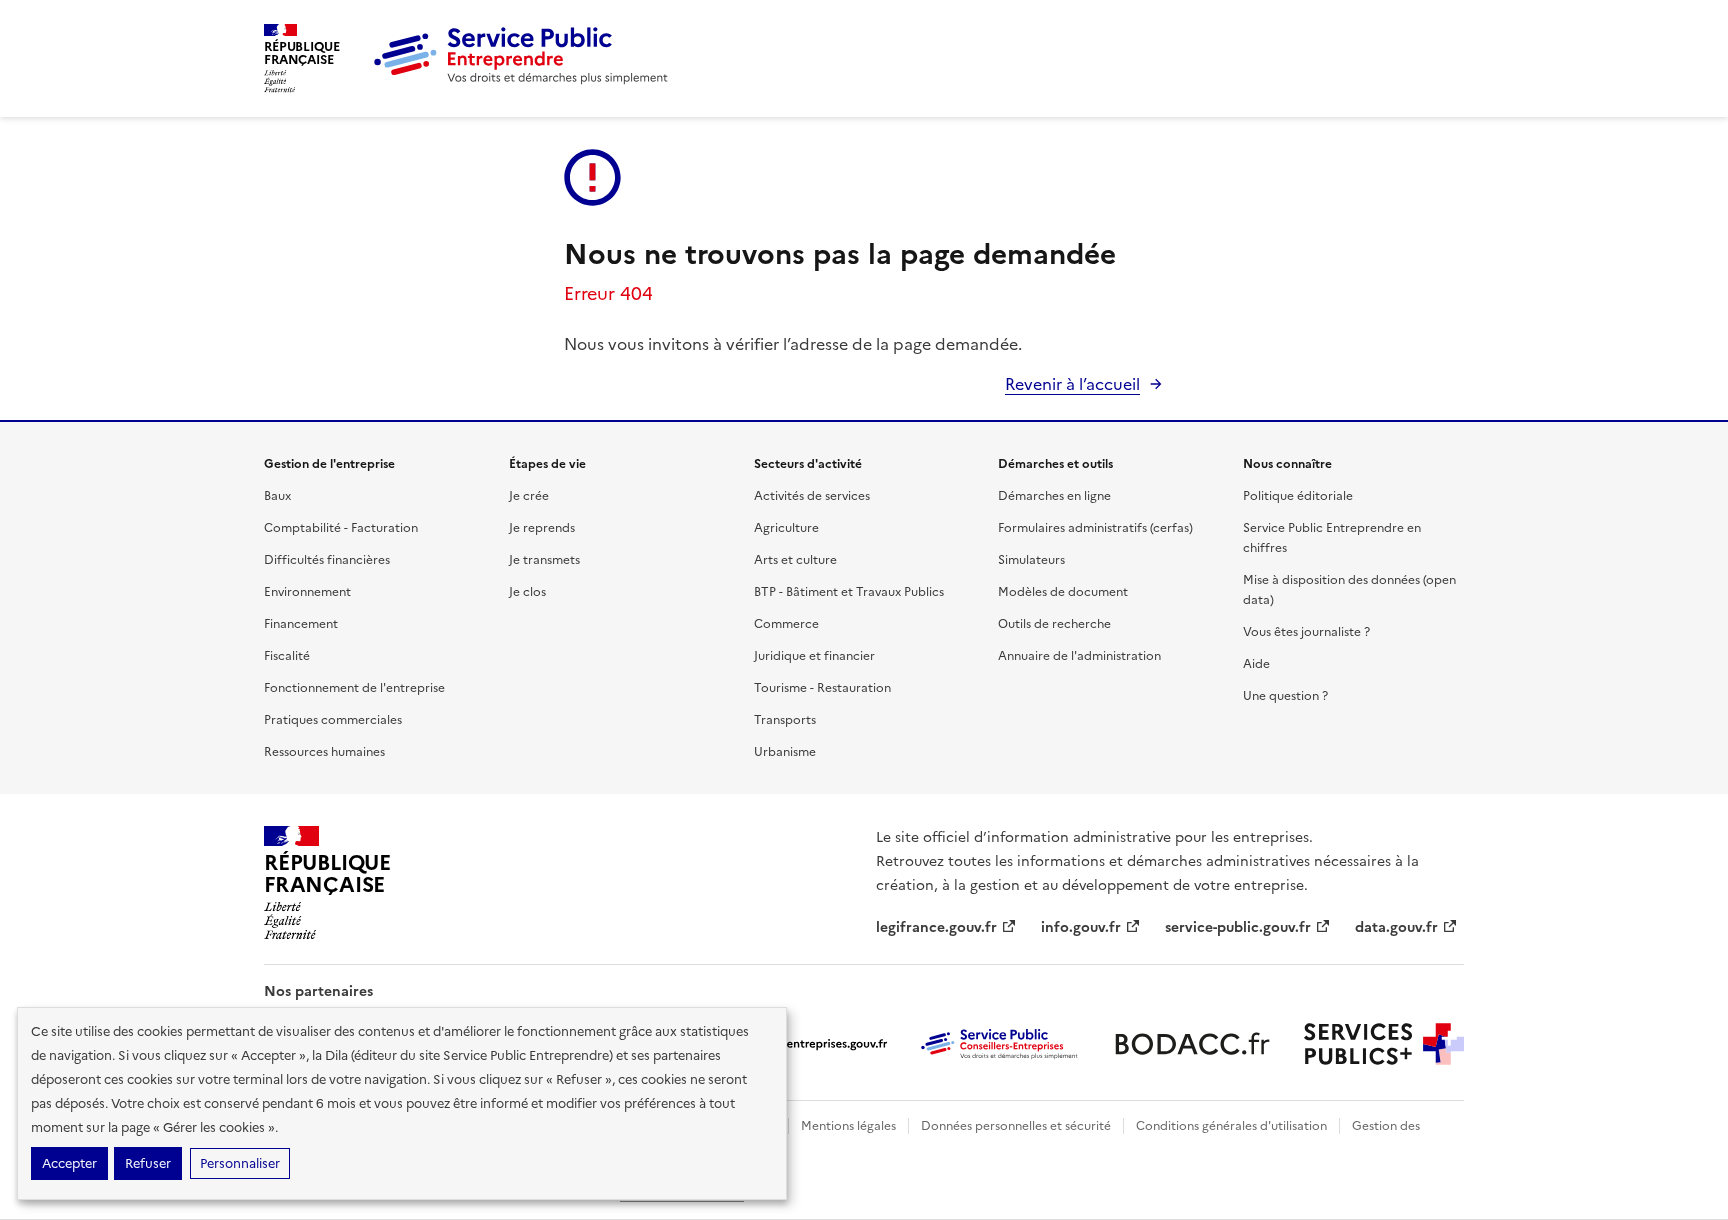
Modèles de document (1063, 592)
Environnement (307, 592)
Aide (1256, 664)
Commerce (786, 624)
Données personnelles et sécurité (1016, 1126)
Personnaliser (240, 1163)
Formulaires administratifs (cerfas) (1095, 528)
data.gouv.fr (1396, 927)
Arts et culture (795, 560)
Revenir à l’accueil (1072, 384)
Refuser (148, 1163)
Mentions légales (848, 1126)
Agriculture (786, 528)
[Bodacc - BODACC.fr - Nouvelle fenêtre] (1192, 1044)
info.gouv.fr (1081, 927)
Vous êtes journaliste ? (1306, 632)
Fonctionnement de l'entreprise (354, 688)
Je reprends (542, 528)
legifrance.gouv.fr (936, 927)
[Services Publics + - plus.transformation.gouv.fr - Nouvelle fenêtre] (1384, 1044)
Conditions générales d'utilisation (1231, 1126)
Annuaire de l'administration (1079, 656)
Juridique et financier (814, 656)
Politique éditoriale (1298, 496)
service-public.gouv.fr (1238, 927)
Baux (277, 496)
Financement (301, 624)
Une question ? (1285, 696)
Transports (785, 720)
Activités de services (812, 496)
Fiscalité (287, 656)
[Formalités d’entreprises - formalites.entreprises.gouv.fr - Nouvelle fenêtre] (808, 1044)
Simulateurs (1031, 560)
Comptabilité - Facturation (341, 528)
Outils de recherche (1054, 624)
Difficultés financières (327, 560)
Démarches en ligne (1054, 496)
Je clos (527, 592)
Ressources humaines (324, 752)
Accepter (69, 1163)
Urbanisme (785, 752)
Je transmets (544, 560)
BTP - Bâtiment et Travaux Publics (849, 592)
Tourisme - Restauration (822, 688)
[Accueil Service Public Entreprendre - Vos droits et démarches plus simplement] (522, 80)
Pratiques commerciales (333, 720)
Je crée (529, 496)
